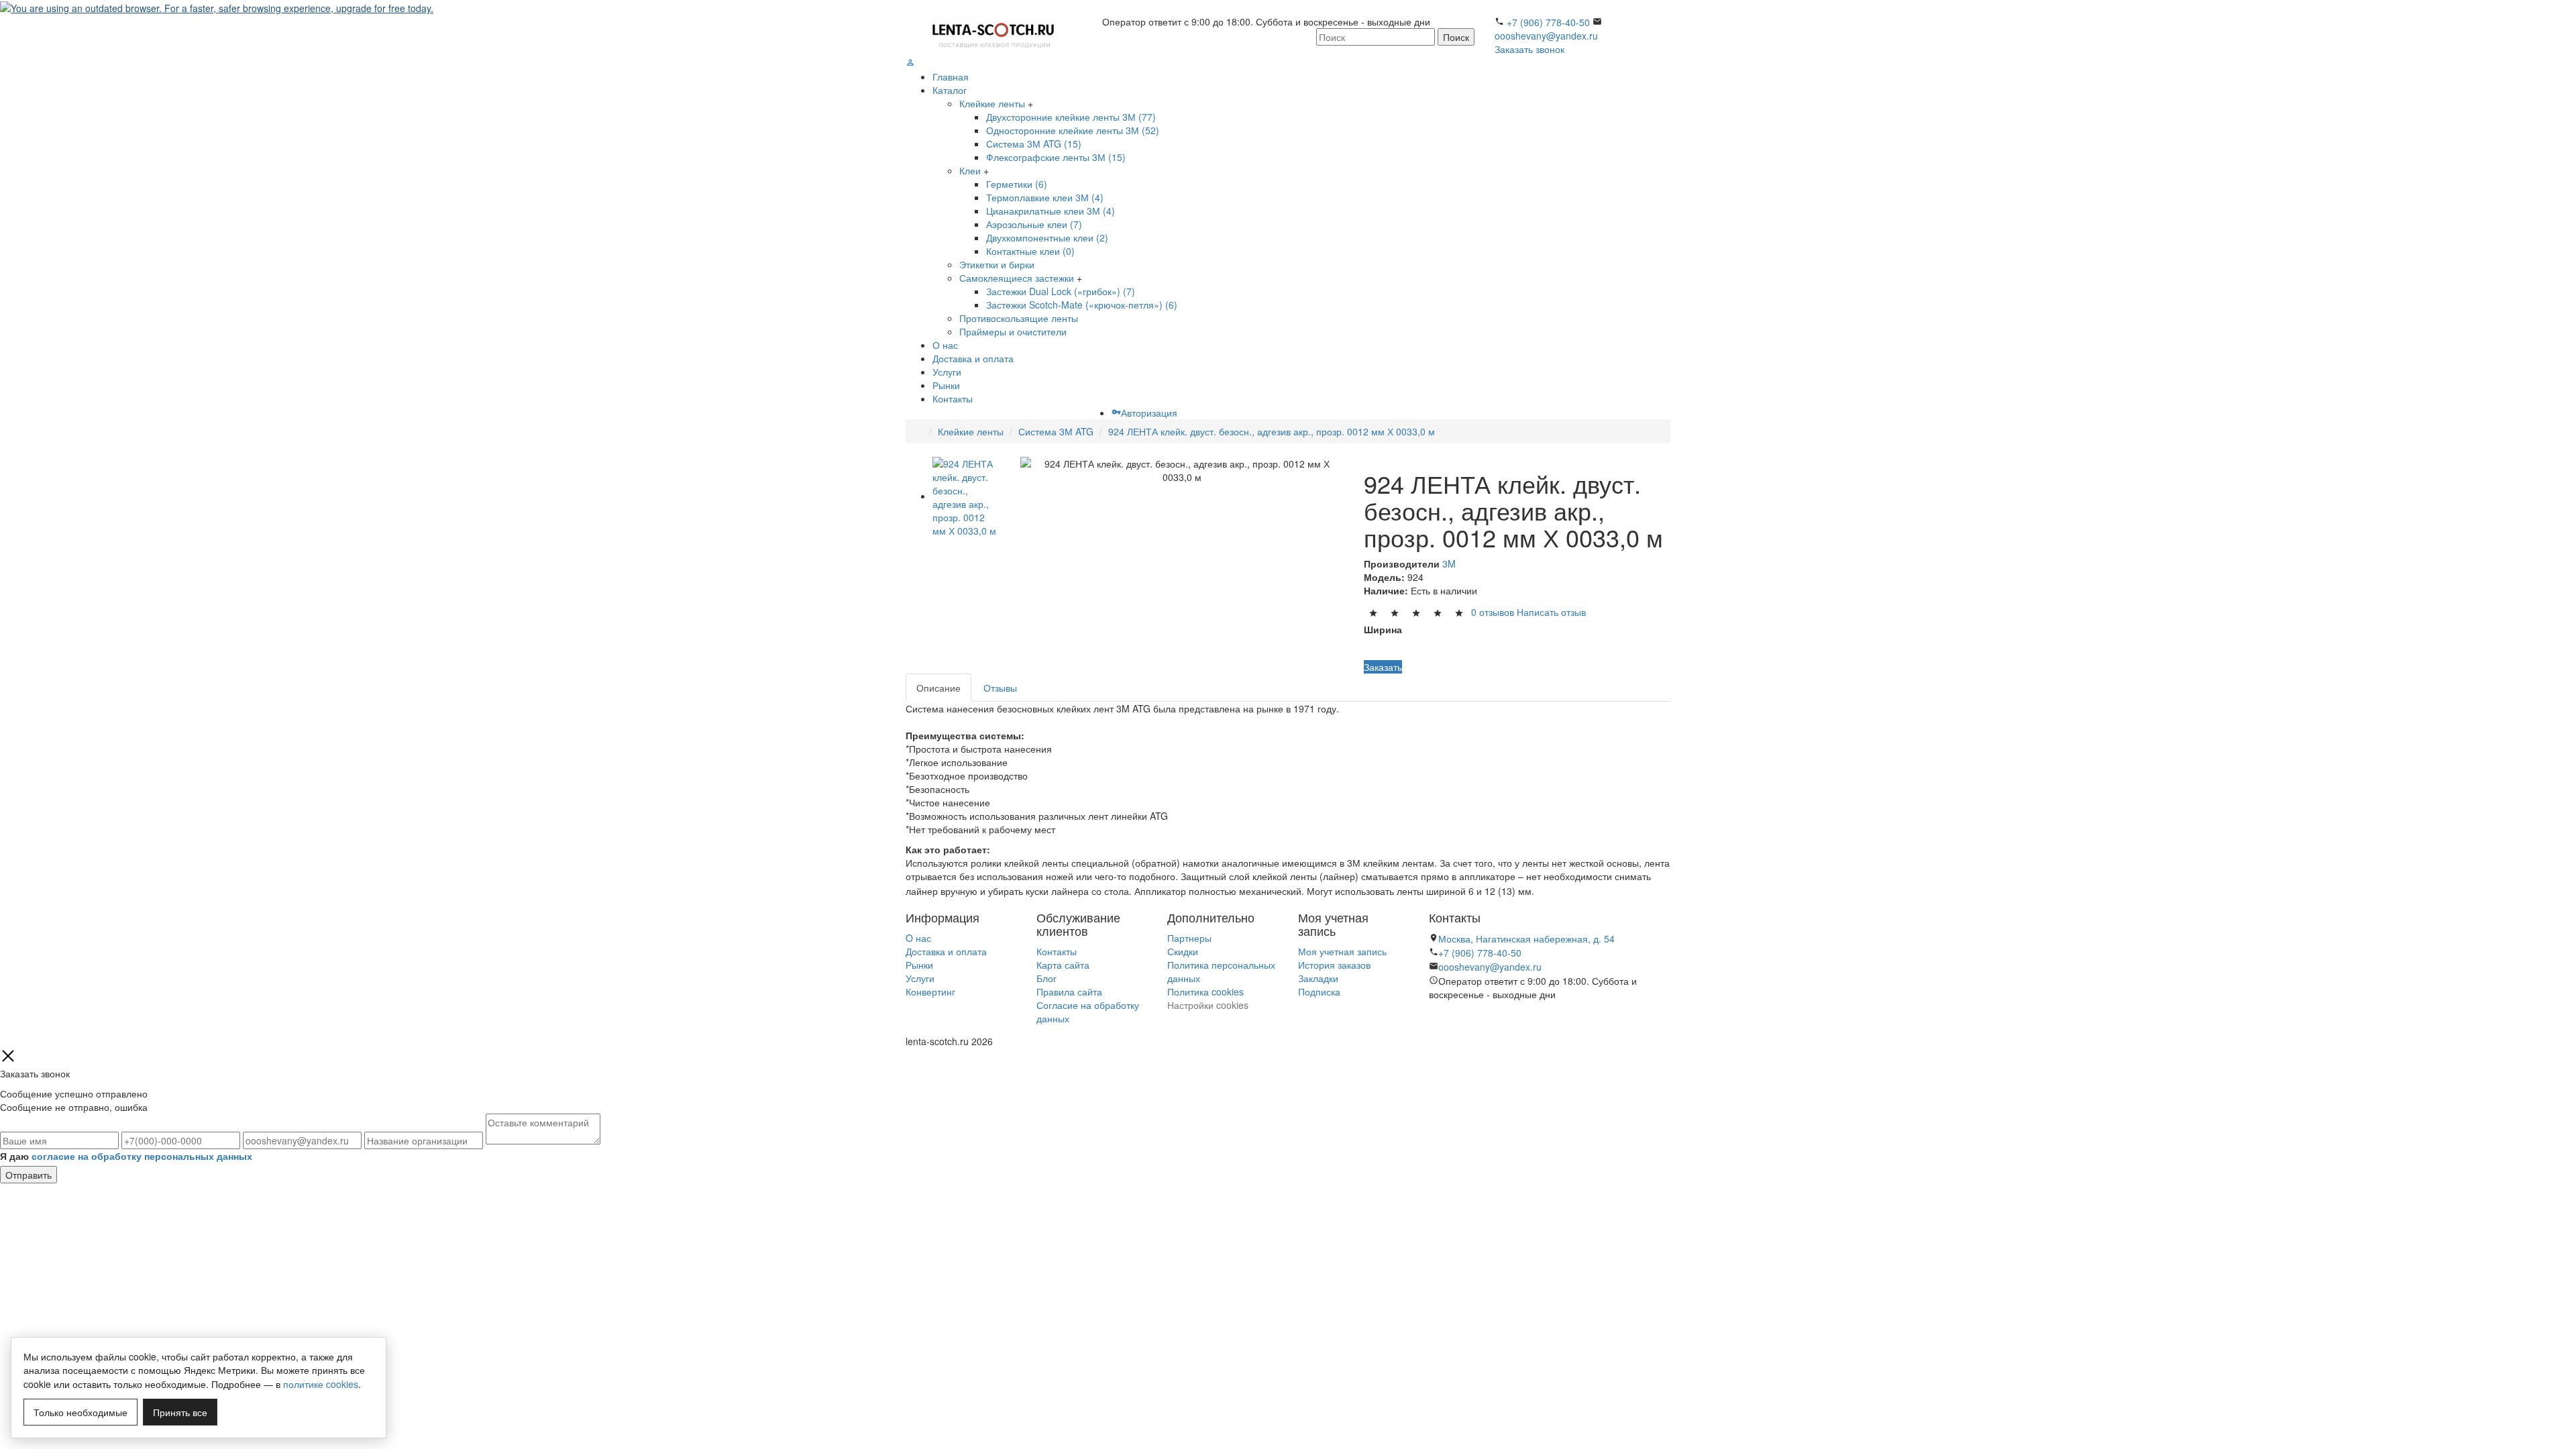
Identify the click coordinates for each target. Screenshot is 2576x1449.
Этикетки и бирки (997, 264)
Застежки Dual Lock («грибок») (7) (1061, 291)
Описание (938, 688)
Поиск (1456, 37)
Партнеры (1189, 938)
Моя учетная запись (1342, 951)
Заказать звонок (1529, 49)
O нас (918, 938)
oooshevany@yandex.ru (1546, 36)
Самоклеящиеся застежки (1017, 278)
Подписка (1319, 991)
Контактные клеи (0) (1030, 251)
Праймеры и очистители (1013, 331)
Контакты (953, 398)
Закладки (1318, 978)
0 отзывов (1493, 612)
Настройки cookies (1208, 1005)
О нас (945, 345)
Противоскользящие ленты (1019, 318)
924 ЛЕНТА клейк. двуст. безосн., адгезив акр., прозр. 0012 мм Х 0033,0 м (1272, 431)
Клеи (970, 170)
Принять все (180, 1412)
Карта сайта (1063, 965)
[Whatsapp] (1433, 1022)
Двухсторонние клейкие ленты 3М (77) (1071, 117)
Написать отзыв (1551, 612)
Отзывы (1000, 688)
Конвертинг (930, 991)
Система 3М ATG (1056, 431)
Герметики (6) (1017, 184)
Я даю (126, 1156)
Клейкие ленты (992, 103)
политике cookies (321, 1384)
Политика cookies (1205, 991)
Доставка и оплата (973, 358)
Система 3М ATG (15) (1034, 144)
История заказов (1334, 965)
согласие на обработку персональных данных (142, 1156)
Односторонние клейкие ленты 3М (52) (1073, 130)
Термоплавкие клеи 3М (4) (1045, 197)
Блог (1046, 978)
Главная (951, 76)
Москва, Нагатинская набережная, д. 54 (1526, 938)
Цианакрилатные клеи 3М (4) (1051, 211)
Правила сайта (1069, 991)
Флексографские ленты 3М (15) (1056, 157)
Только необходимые (80, 1412)
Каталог (950, 90)
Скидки (1183, 951)
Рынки (946, 385)
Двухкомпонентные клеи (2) (1047, 237)
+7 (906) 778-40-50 (1548, 22)
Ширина (1383, 629)
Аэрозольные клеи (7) (1034, 224)
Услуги (947, 372)
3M (1449, 563)
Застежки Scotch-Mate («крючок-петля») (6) (1082, 305)
